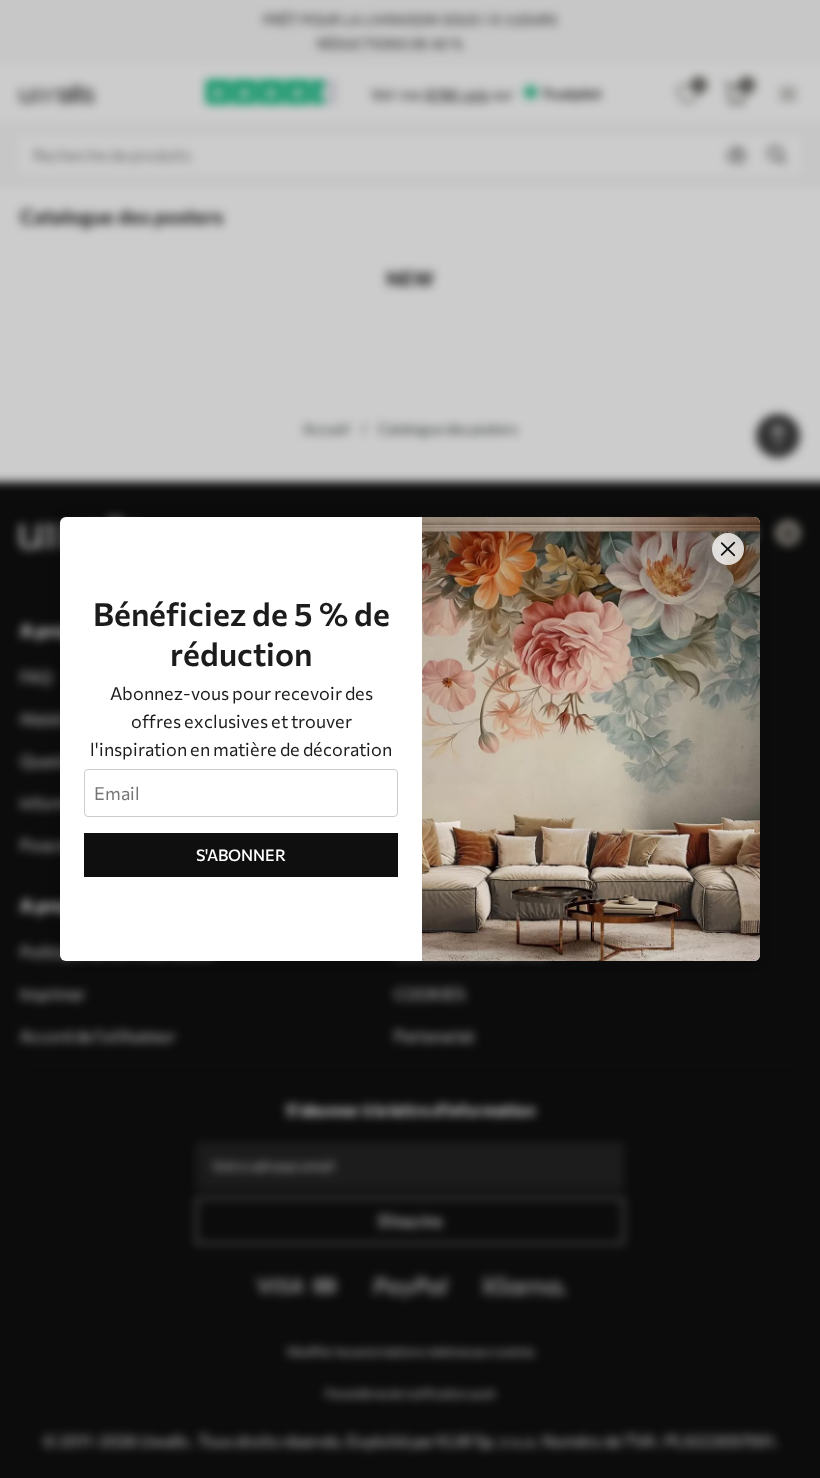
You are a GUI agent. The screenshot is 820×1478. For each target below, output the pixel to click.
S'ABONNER (241, 854)
